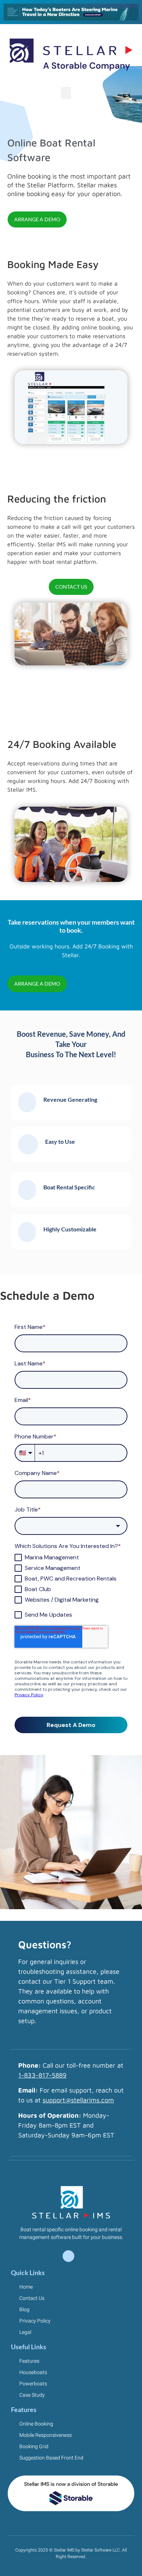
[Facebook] (68, 2256)
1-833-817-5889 (42, 2075)
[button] (66, 93)
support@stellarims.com (78, 2100)
